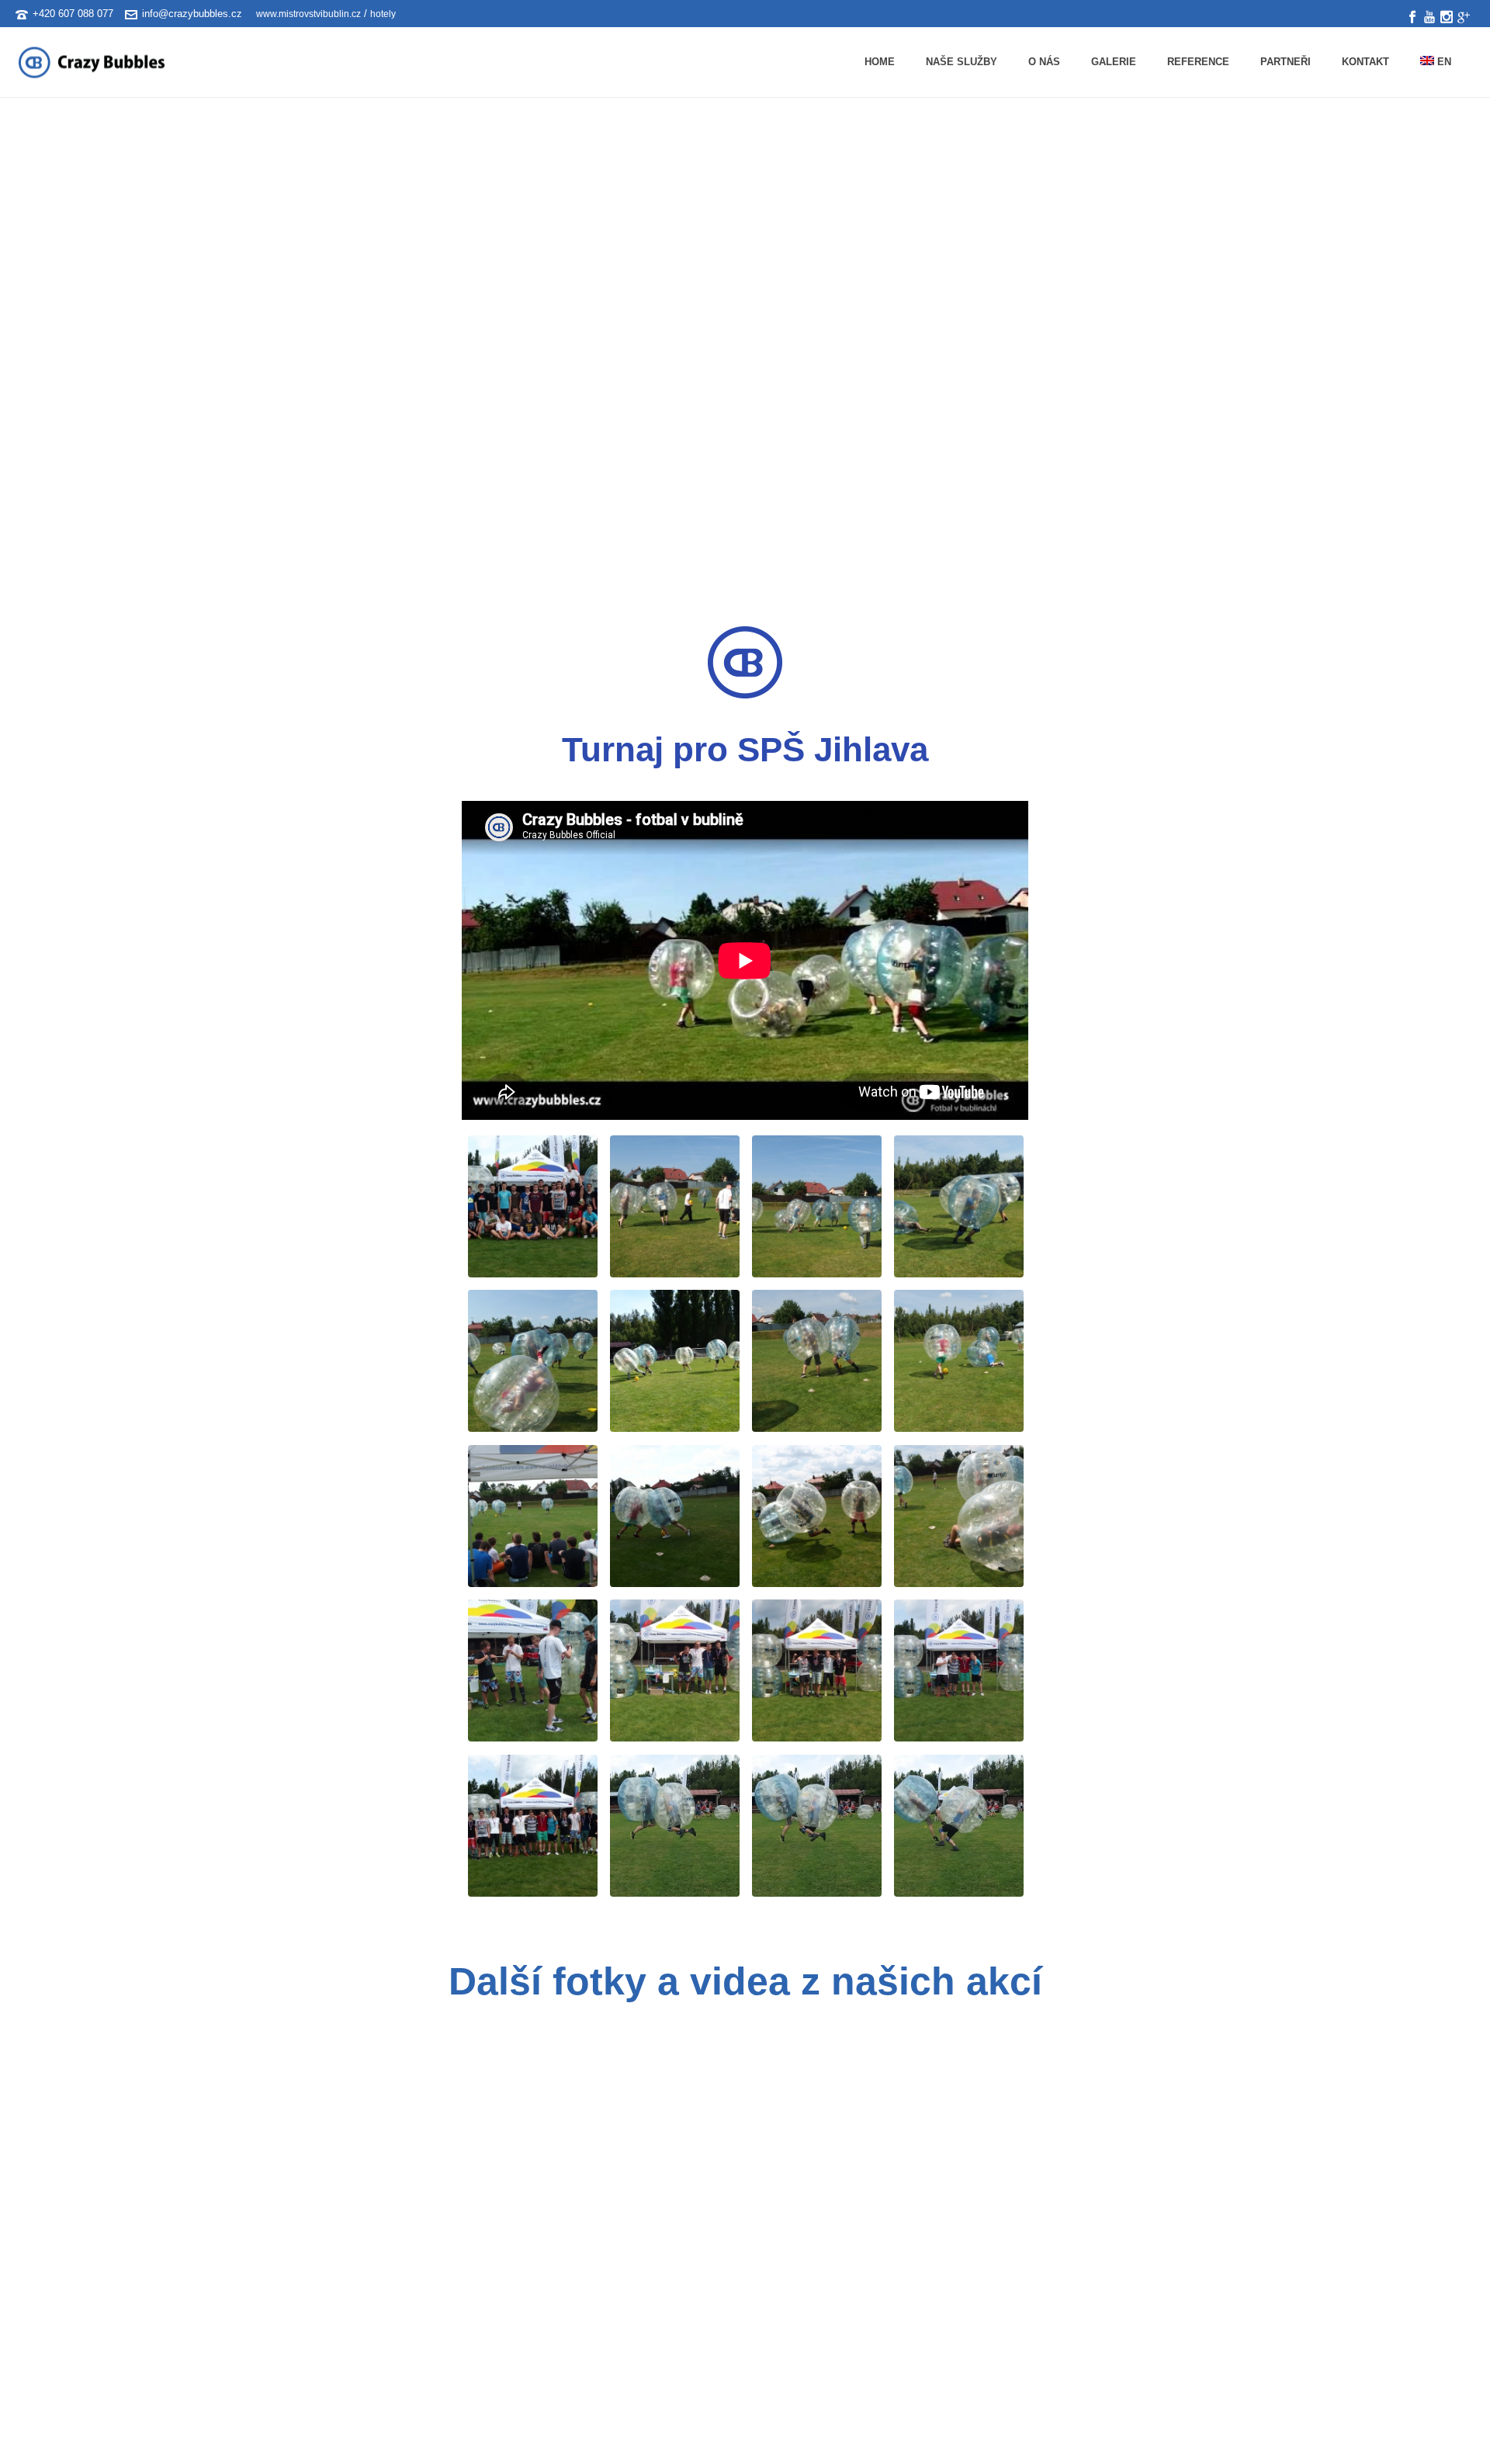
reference (1198, 62)
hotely (383, 14)
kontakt (1365, 62)
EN (1443, 62)
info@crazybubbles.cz (192, 14)
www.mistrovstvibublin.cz (307, 14)
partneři (1286, 62)
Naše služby (962, 62)
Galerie (1114, 62)
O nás (1044, 62)
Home (880, 62)
